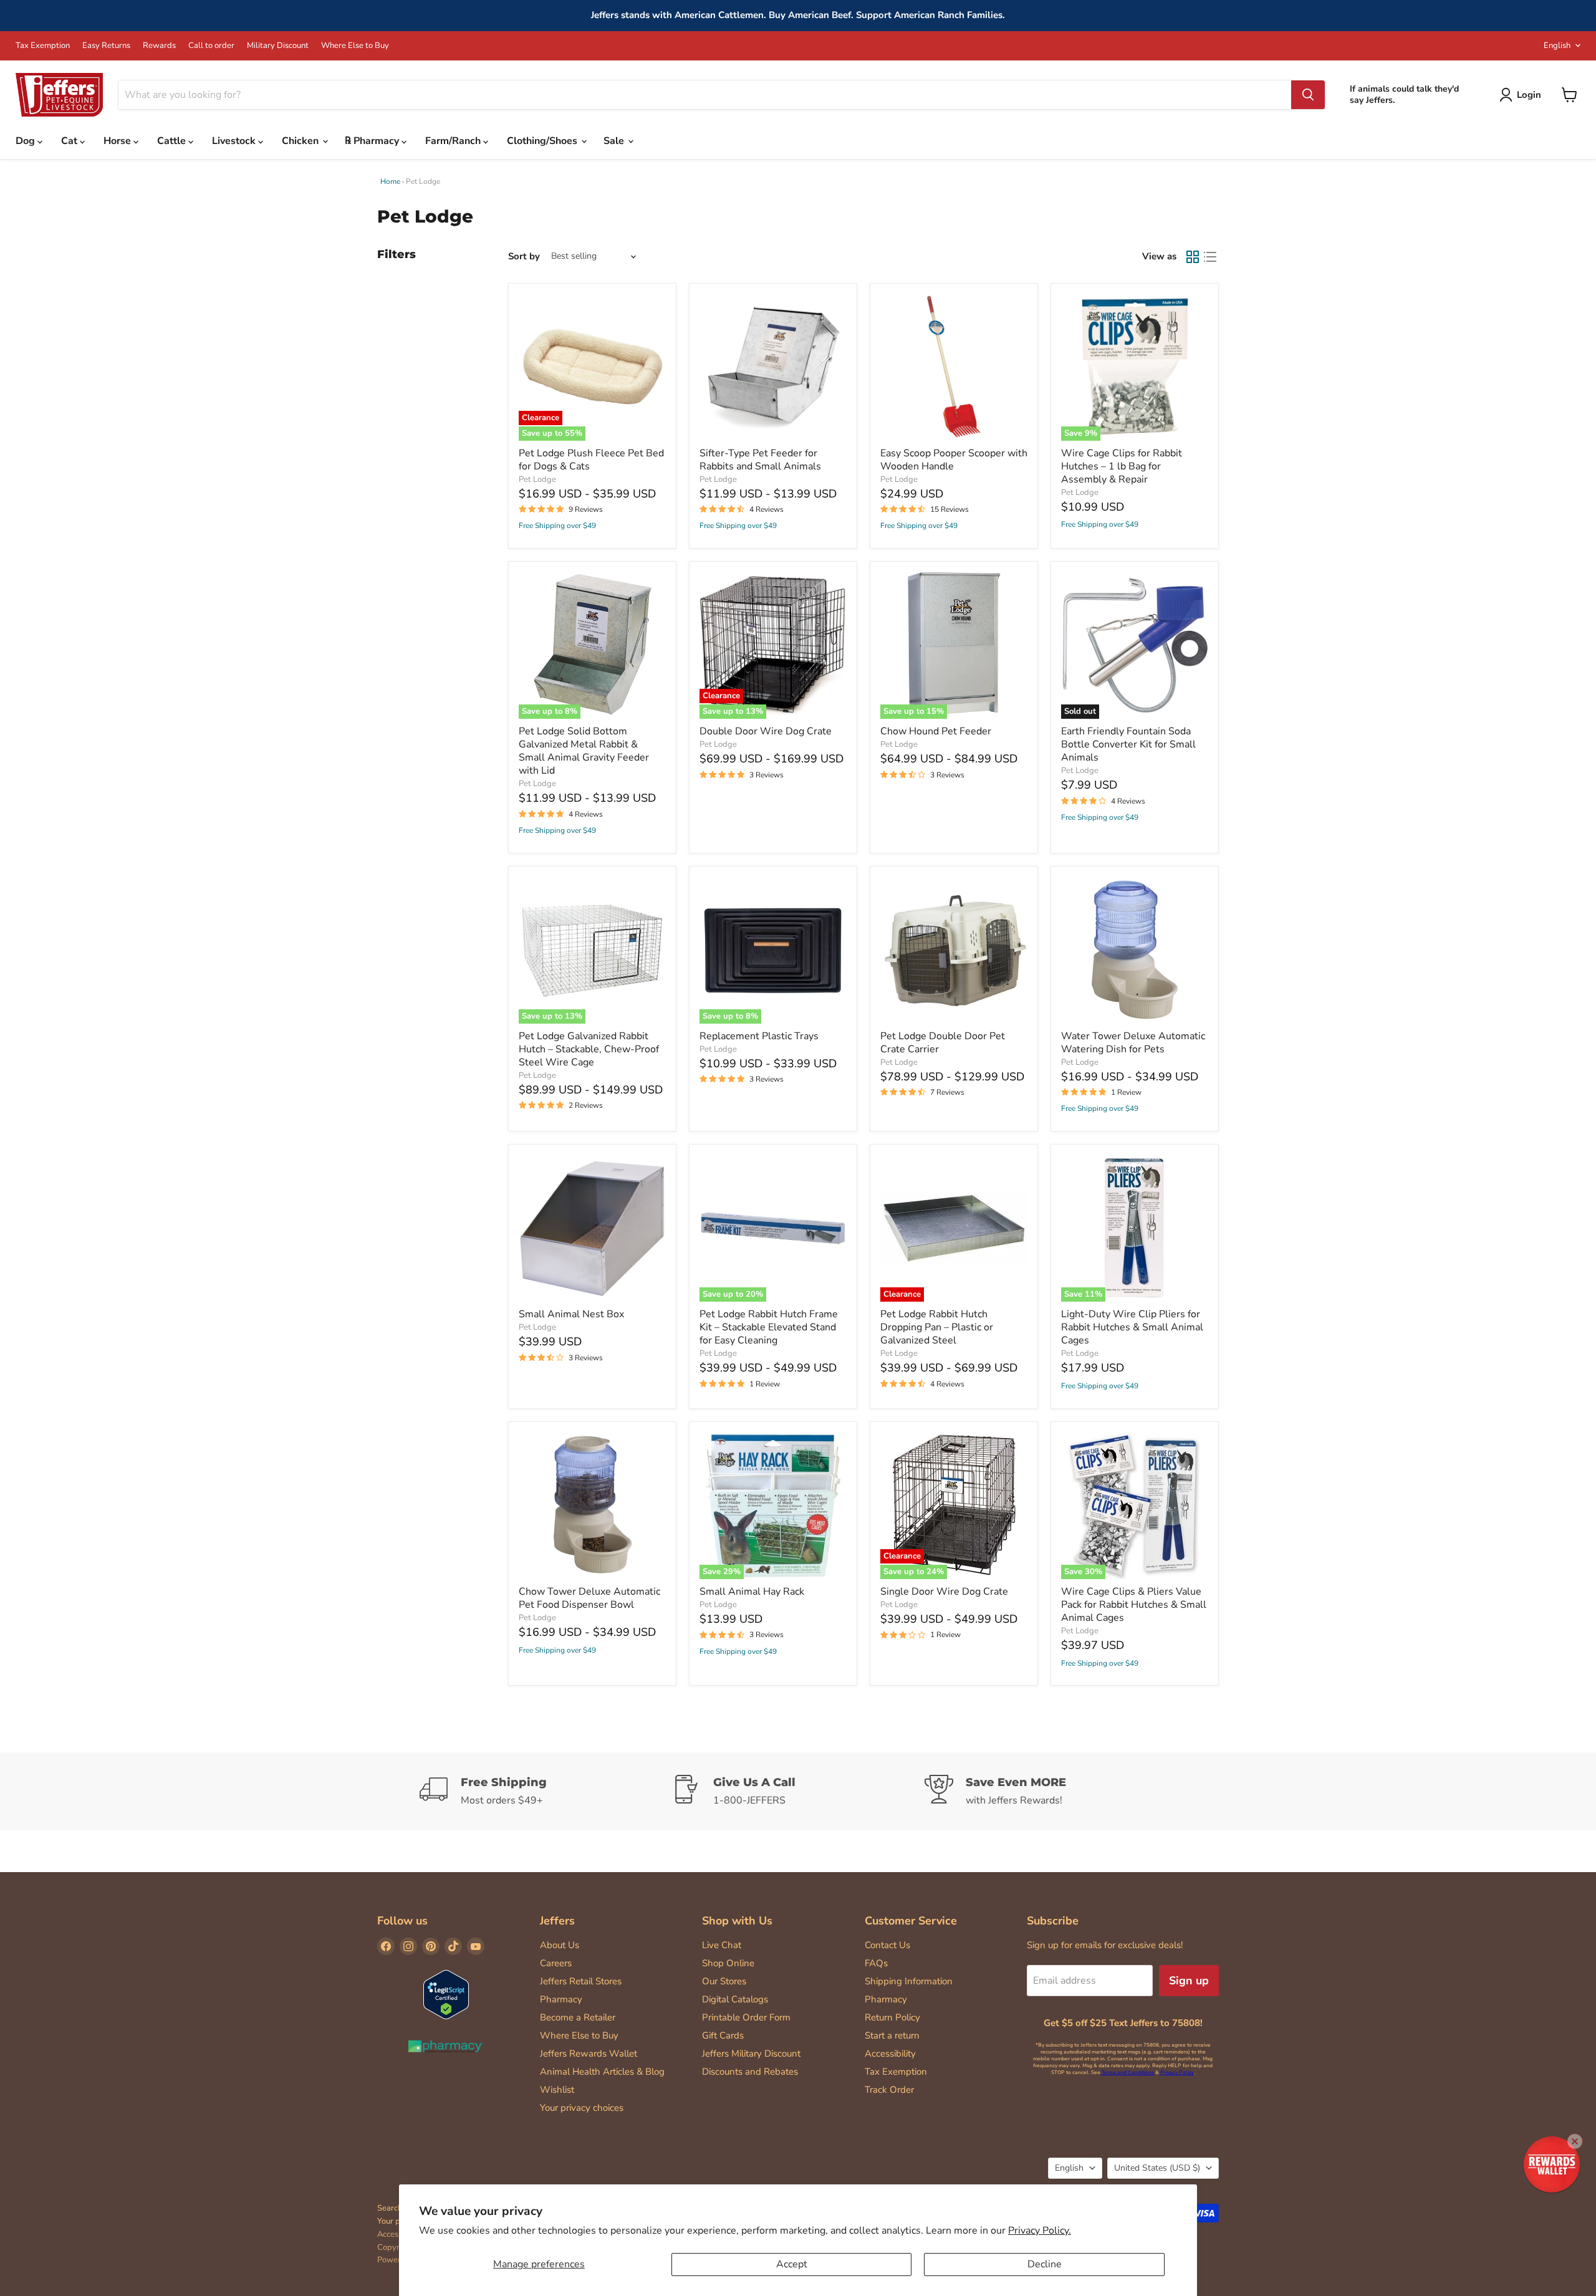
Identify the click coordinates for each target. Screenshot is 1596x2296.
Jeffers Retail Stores (581, 1981)
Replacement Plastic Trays (759, 1036)
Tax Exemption (43, 46)
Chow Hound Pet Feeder (936, 731)
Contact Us (887, 1945)
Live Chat (722, 1945)
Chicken (301, 141)
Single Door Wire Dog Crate (944, 1592)
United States (1157, 2168)
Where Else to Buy (355, 46)
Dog (26, 141)
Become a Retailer (578, 2017)
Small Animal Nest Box (571, 1314)
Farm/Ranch (454, 141)
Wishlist (557, 2090)
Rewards (159, 46)
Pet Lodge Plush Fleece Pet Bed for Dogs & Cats (591, 460)
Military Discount (278, 46)
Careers (556, 1963)
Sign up (1189, 1981)
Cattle (173, 141)
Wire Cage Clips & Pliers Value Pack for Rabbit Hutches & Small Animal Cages (1134, 1605)
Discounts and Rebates (750, 2072)
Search (390, 2208)
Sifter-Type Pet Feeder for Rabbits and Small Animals (760, 460)
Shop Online (728, 1963)
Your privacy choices (582, 2108)
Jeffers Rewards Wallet (589, 2053)
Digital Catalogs (735, 1999)
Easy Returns (106, 46)
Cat (70, 141)
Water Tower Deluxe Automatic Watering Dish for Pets (1133, 1043)
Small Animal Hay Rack (752, 1592)
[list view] (1210, 257)
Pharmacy (561, 1999)
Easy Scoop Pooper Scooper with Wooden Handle (954, 460)
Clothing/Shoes (543, 141)
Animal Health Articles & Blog (602, 2072)
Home (390, 181)
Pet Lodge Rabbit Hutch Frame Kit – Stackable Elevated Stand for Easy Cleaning (769, 1327)
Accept (792, 2264)
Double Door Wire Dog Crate (766, 731)
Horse (118, 141)
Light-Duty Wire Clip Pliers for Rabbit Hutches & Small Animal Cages (1132, 1327)
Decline (1045, 2264)
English (1557, 46)
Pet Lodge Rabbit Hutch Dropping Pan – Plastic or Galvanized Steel (937, 1327)
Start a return (892, 2035)
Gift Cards (723, 2035)
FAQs (876, 1963)
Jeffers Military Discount (751, 2053)
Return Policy (892, 2017)
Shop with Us (737, 1921)
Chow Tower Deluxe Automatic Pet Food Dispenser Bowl (589, 1598)
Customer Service (911, 1921)
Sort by (524, 257)
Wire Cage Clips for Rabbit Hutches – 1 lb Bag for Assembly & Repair (1122, 466)
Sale (615, 141)
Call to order (211, 46)
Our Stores (724, 1981)
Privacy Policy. (1040, 2231)
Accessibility (890, 2053)
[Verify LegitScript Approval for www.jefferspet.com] (446, 1996)
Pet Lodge (537, 479)
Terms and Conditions (1128, 2073)
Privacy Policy (1177, 2073)
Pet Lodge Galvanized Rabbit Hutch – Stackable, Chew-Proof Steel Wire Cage (589, 1049)
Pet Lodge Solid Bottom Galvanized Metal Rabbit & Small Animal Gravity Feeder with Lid (584, 751)
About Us (560, 1945)
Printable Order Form (746, 2017)
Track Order (889, 2090)
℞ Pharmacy (373, 141)
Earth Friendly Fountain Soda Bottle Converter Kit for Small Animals (1128, 744)
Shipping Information (909, 1981)
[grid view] (1193, 257)
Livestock (235, 141)
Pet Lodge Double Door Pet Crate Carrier (943, 1043)
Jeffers (557, 1921)
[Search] (1308, 95)
